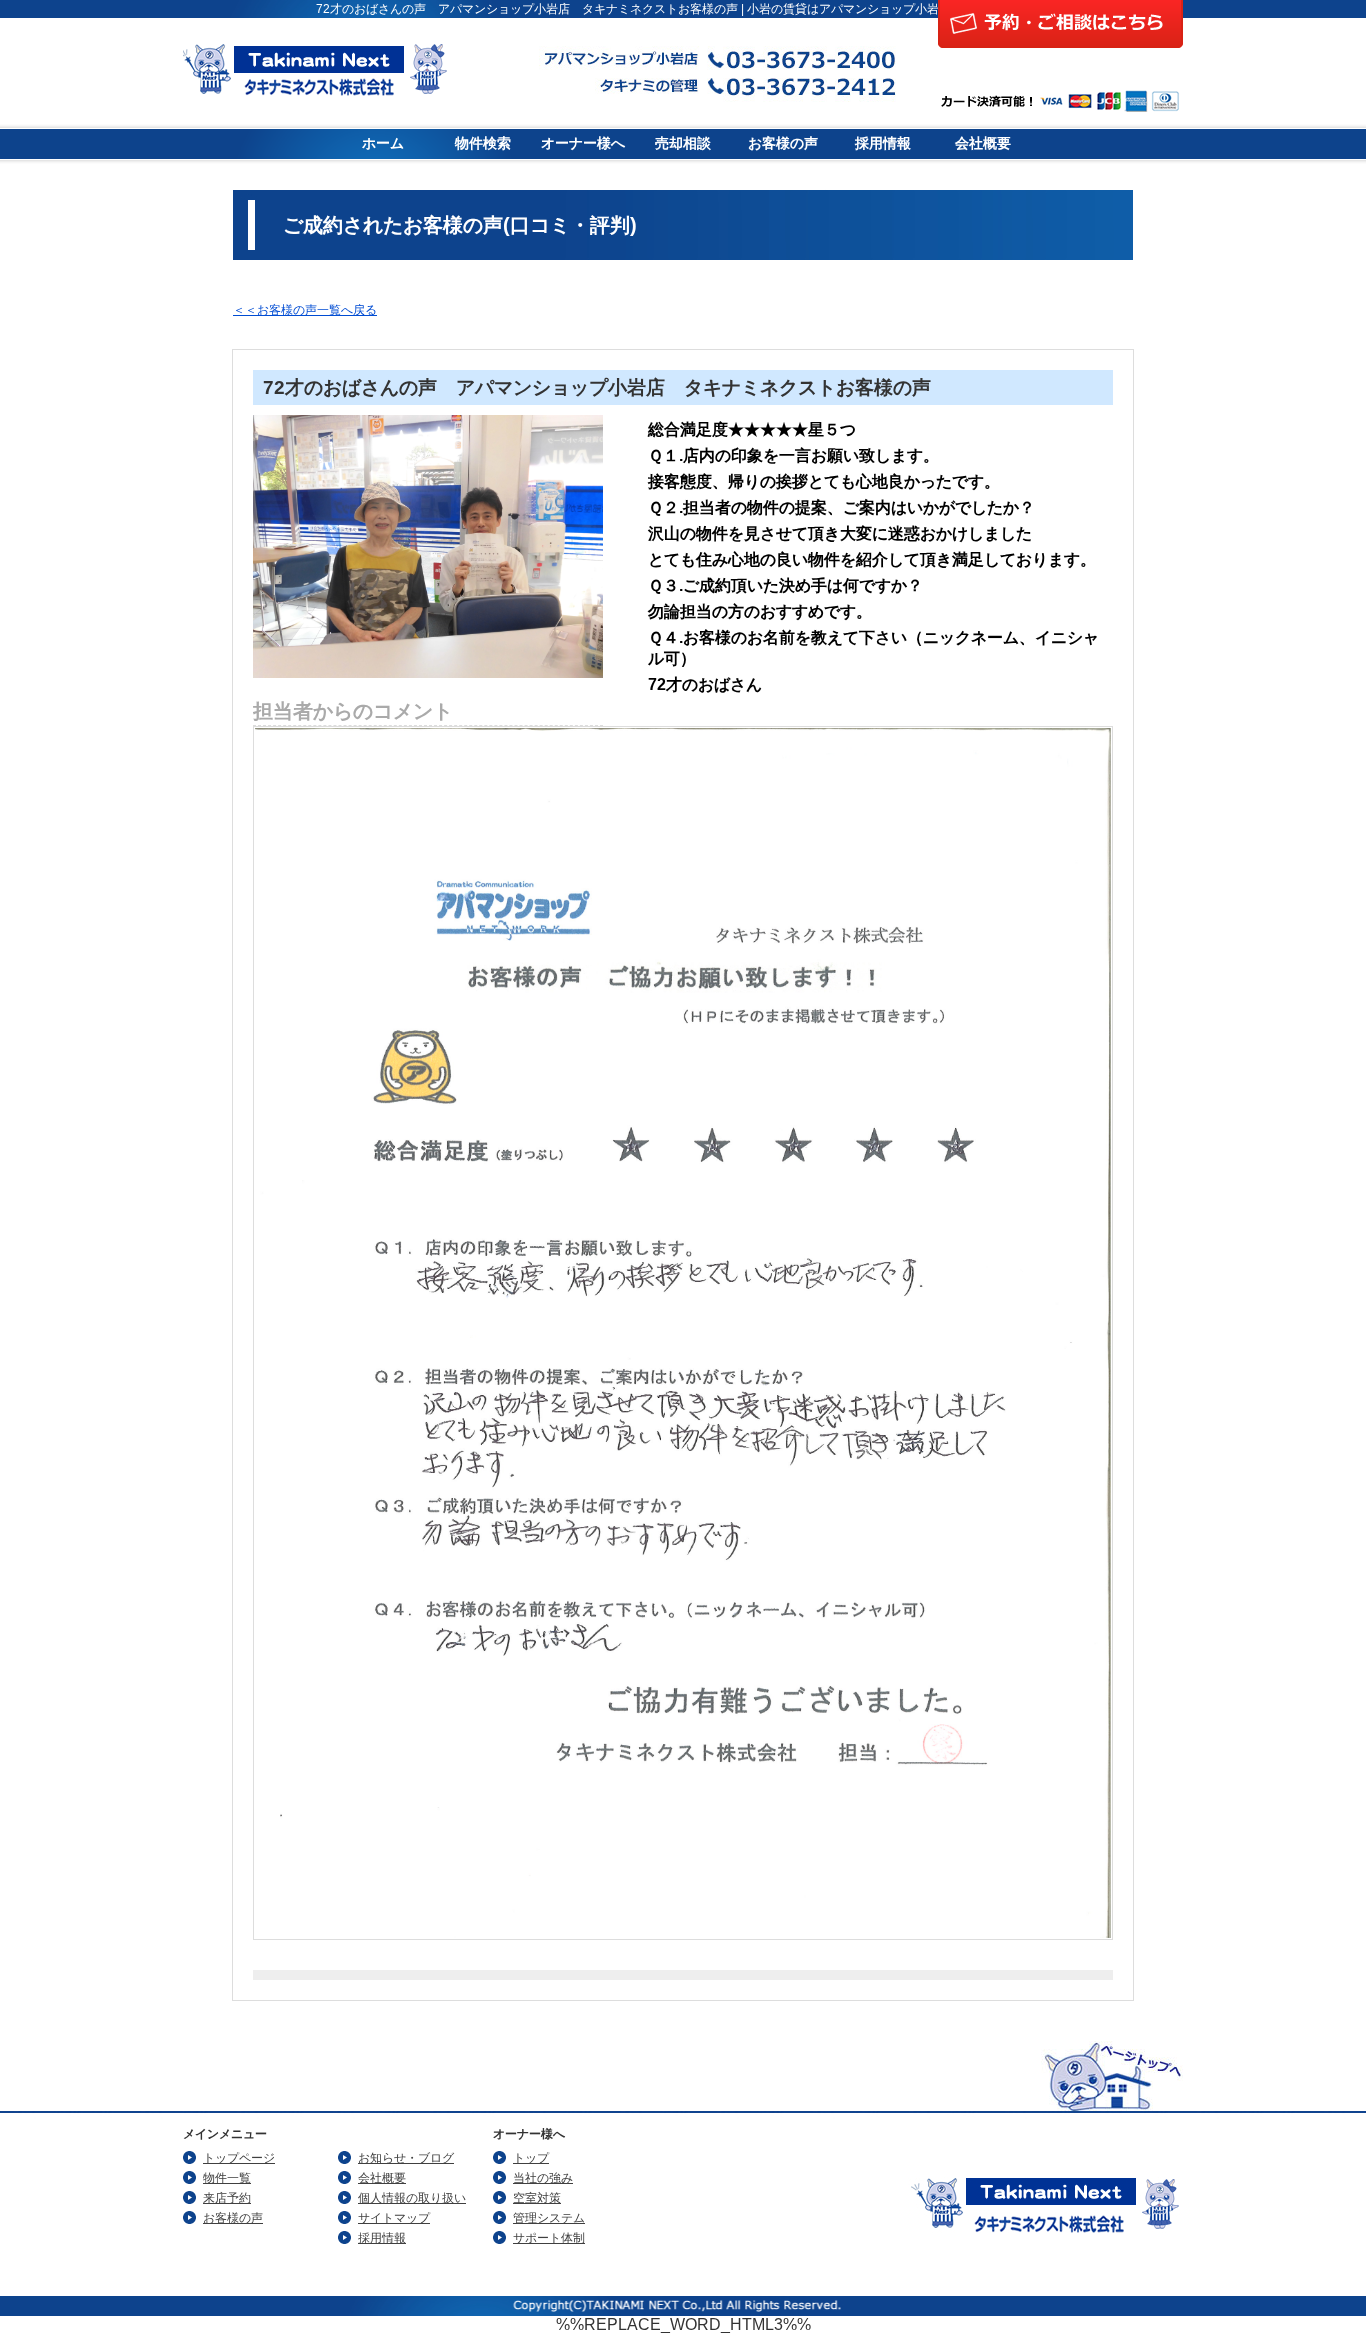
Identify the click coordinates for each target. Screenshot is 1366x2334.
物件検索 (483, 143)
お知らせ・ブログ (406, 2158)
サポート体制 (549, 2238)
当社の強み (543, 2178)
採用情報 (883, 143)
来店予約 (227, 2198)
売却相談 (683, 143)
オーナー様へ (583, 143)
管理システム (549, 2218)
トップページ (239, 2158)
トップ (531, 2158)
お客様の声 (783, 143)
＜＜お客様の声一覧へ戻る (305, 310)
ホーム (383, 143)
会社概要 (983, 143)
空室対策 (537, 2198)
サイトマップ (394, 2218)
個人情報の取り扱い (412, 2198)
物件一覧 (227, 2178)
